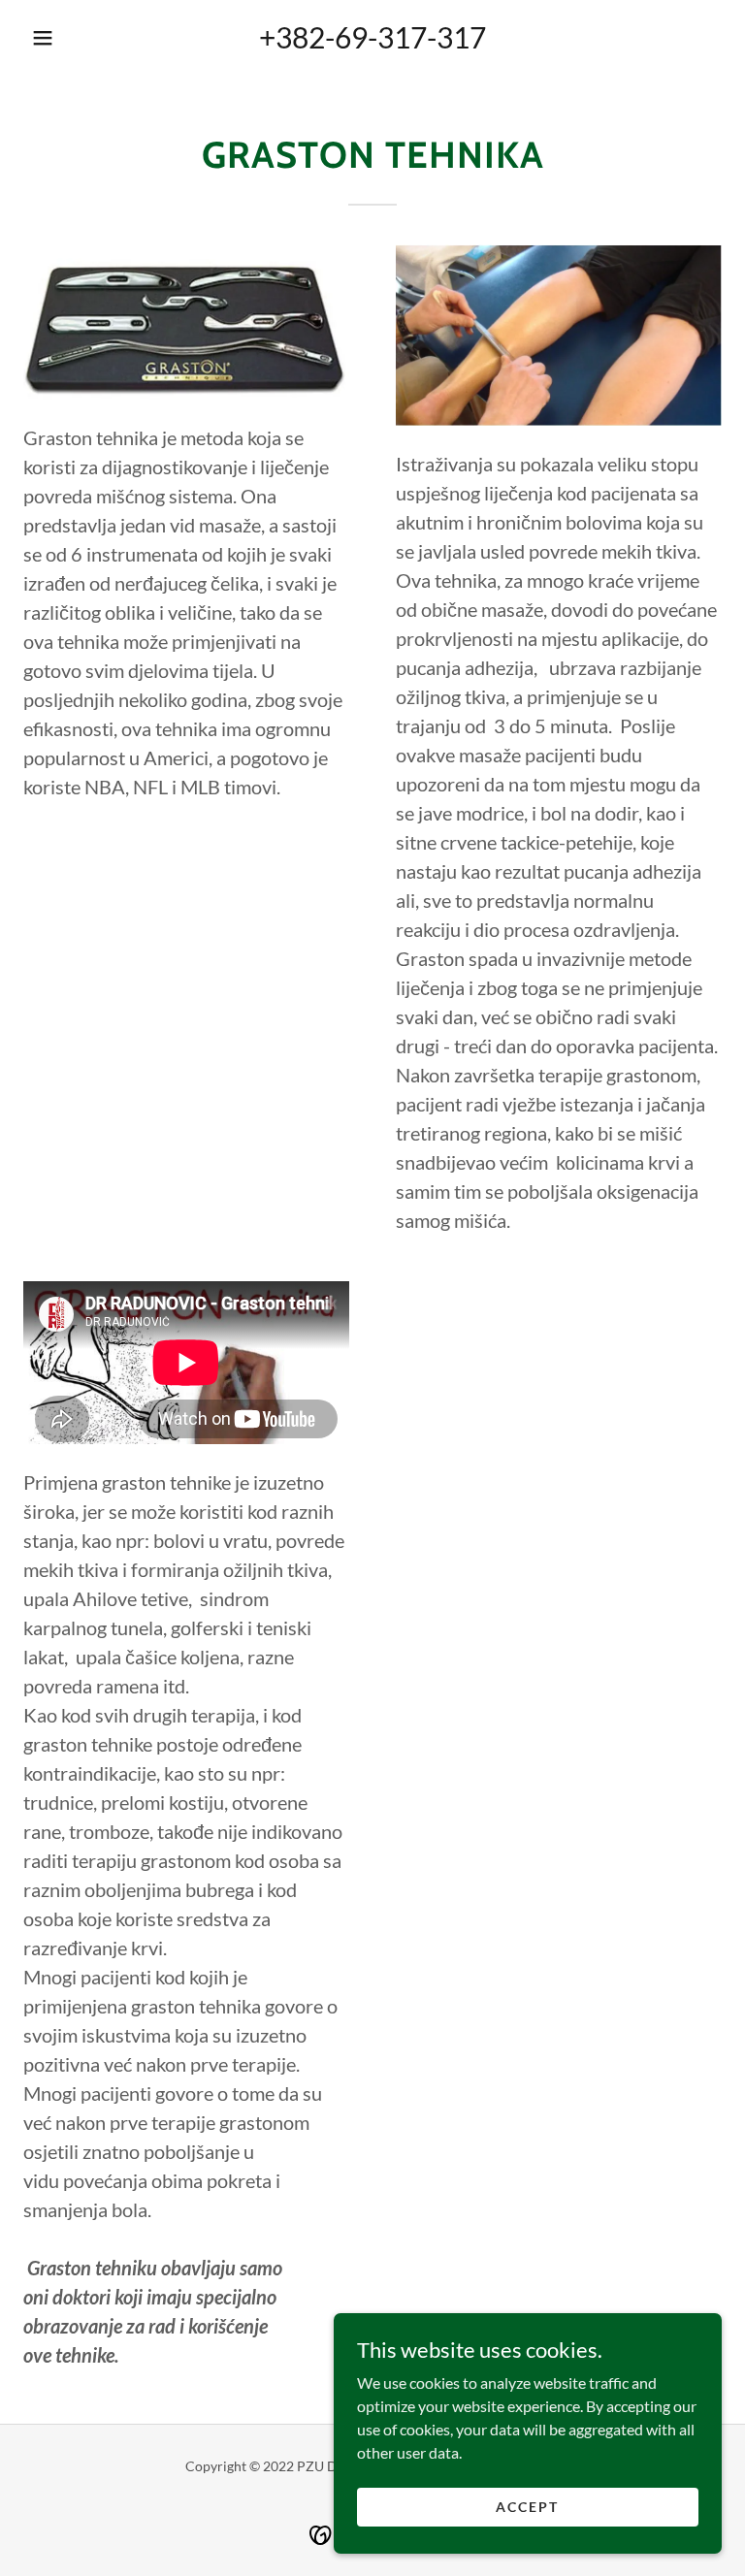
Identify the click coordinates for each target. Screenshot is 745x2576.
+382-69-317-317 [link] (372, 37)
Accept (527, 2507)
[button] (43, 38)
